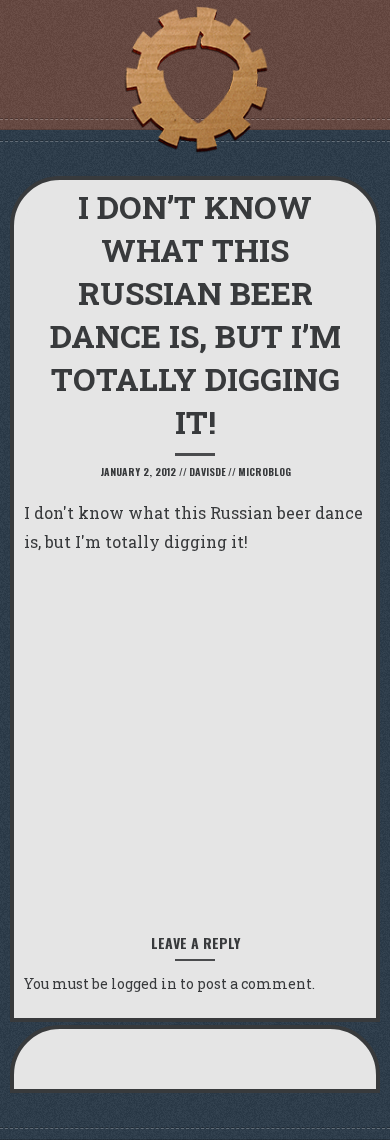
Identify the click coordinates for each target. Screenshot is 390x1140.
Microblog (264, 471)
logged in (144, 983)
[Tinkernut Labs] (195, 80)
